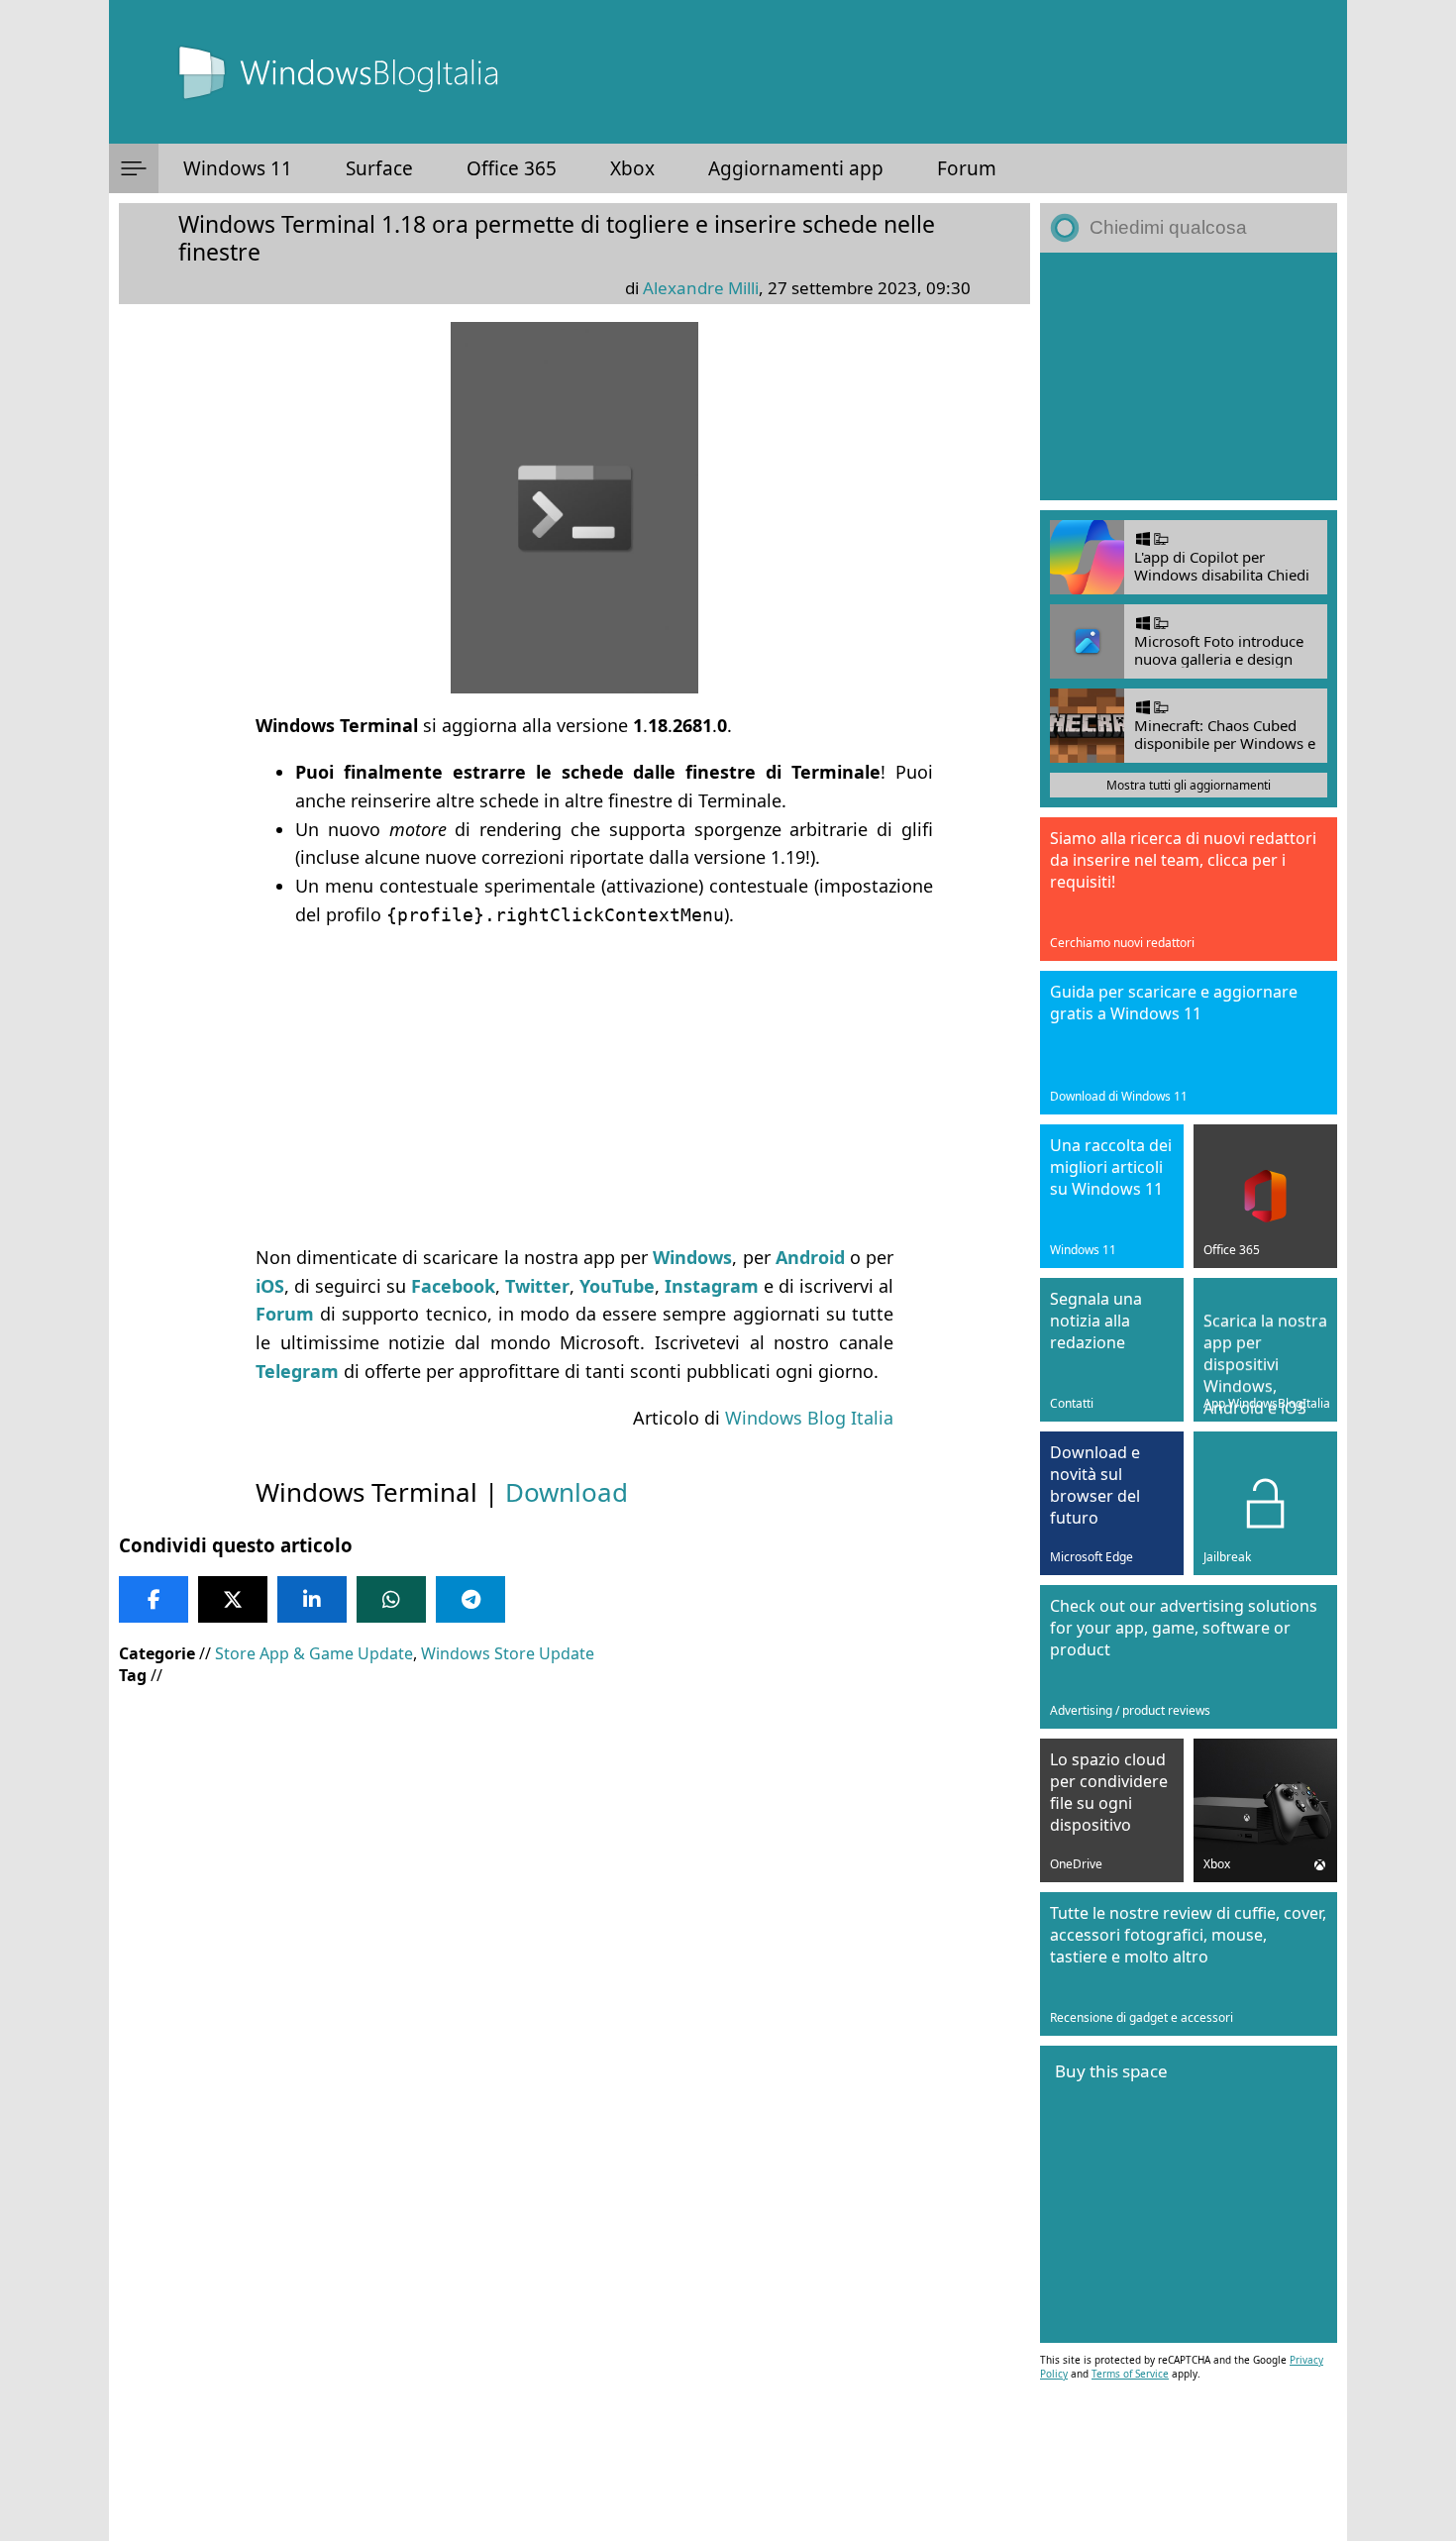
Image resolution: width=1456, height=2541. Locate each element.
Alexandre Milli (701, 288)
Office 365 (512, 168)
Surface (379, 168)
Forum (967, 168)
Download (567, 1492)
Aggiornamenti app (796, 168)
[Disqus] (574, 2273)
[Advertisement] (574, 1087)
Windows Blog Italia (809, 1418)
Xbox (632, 168)
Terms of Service (1130, 2374)
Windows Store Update (508, 1653)
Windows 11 (238, 168)
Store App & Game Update (314, 1653)
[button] (134, 168)
